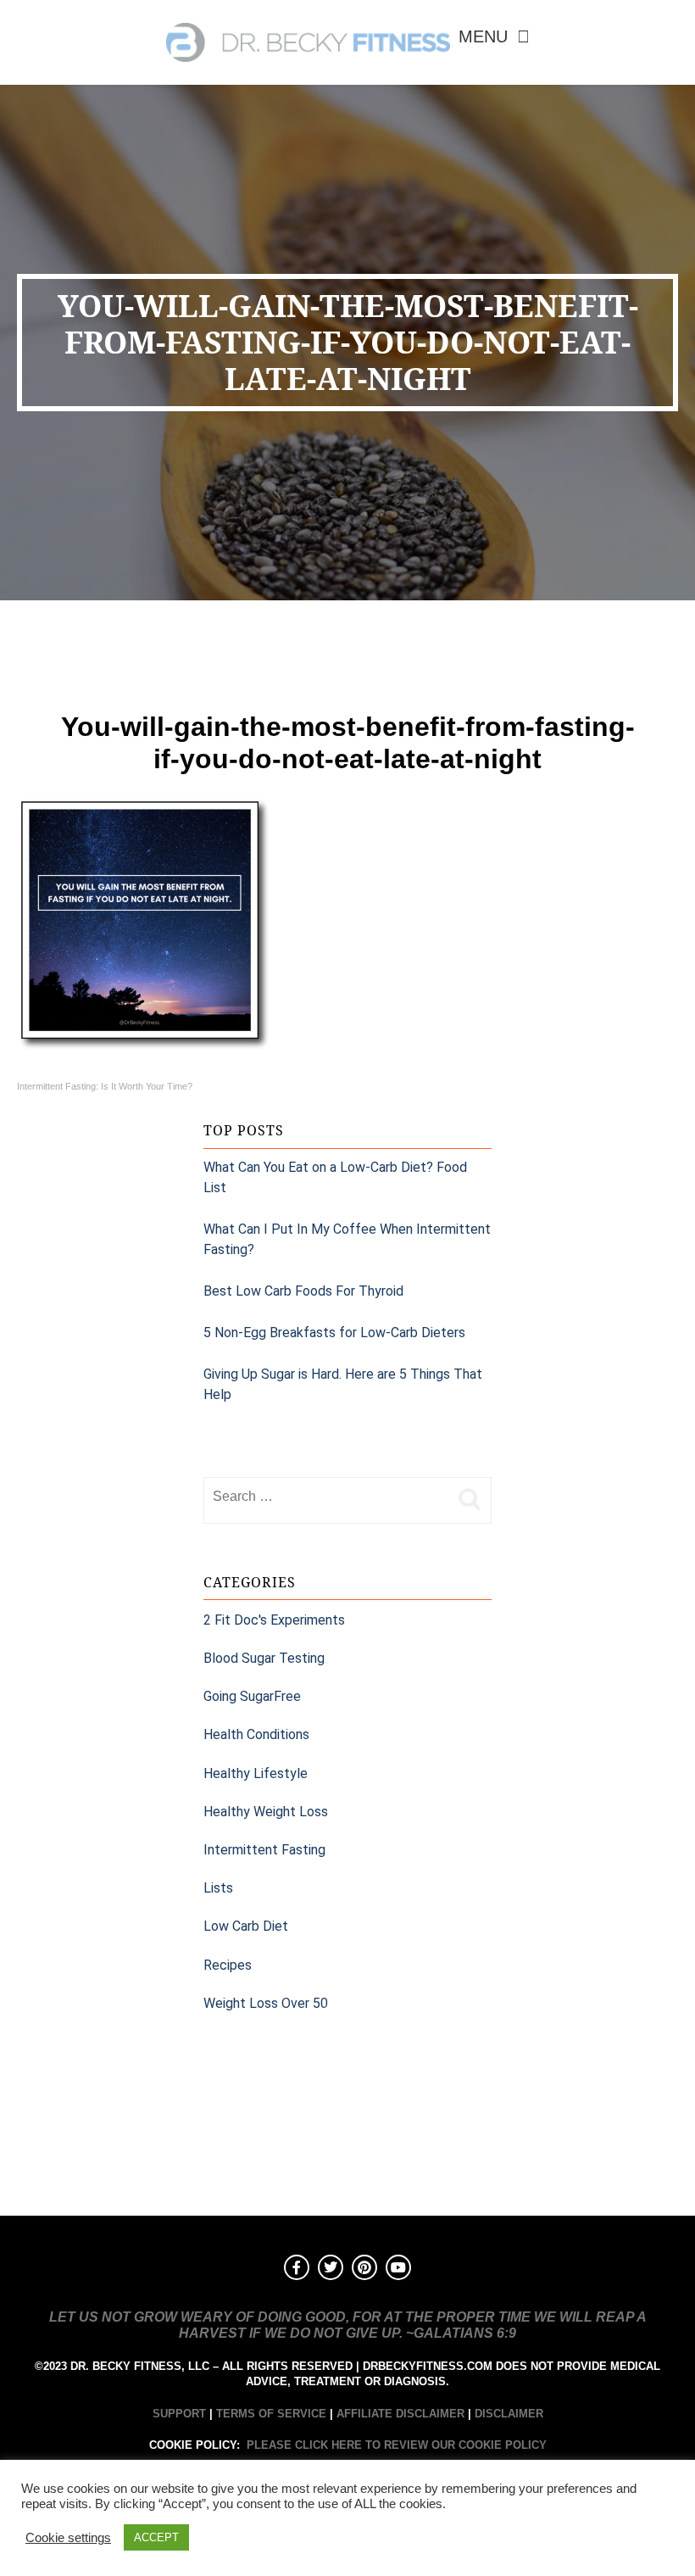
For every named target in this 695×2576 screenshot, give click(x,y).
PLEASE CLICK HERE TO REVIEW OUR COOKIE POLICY (397, 2445)
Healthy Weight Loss (266, 1812)
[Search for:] (326, 1497)
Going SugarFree (252, 1696)
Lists (218, 1888)
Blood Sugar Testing (264, 1658)
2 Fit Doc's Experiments (274, 1620)
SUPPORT (179, 2414)
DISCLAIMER (509, 2414)
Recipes (228, 1965)
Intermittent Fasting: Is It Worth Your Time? (105, 1086)
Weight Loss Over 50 (266, 2003)
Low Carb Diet (246, 1926)
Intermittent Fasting (264, 1850)
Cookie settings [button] (68, 2538)
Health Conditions (256, 1734)
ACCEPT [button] (156, 2537)
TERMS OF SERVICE (271, 2414)
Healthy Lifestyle (256, 1773)
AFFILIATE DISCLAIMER (400, 2414)
